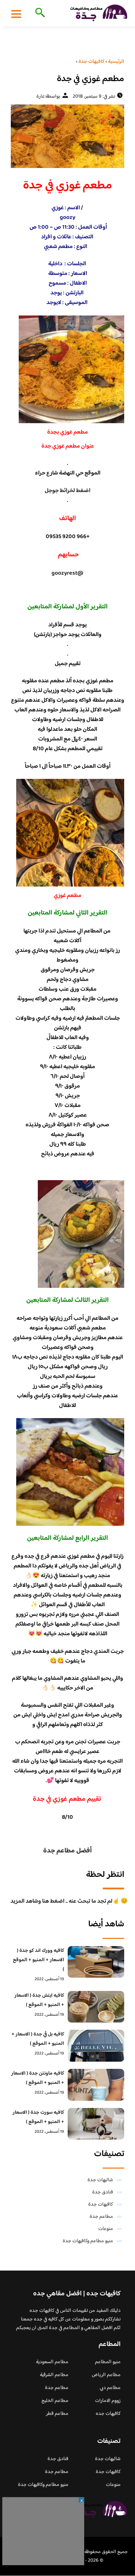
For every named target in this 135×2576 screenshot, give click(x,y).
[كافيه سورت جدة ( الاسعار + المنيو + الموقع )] (96, 2124)
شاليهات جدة (100, 2180)
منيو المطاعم (108, 2362)
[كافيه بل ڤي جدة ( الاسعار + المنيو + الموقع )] (96, 2046)
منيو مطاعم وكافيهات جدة (88, 2241)
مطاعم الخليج (55, 2401)
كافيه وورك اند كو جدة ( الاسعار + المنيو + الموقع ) (39, 1960)
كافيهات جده (108, 2414)
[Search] (39, 13)
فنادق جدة (103, 2192)
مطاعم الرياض (106, 2375)
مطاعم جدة (101, 2217)
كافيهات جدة (101, 2205)
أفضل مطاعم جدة (67, 1851)
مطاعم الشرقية (54, 2375)
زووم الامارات (108, 2401)
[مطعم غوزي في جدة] (67, 136)
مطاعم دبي (110, 2388)
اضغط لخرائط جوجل (67, 491)
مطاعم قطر (57, 2414)
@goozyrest (67, 573)
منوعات (106, 2229)
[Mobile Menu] (16, 14)
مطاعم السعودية (52, 2362)
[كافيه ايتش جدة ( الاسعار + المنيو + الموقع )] (96, 2007)
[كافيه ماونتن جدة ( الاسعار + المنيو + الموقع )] (96, 2085)
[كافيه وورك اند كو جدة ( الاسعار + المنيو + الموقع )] (96, 1962)
